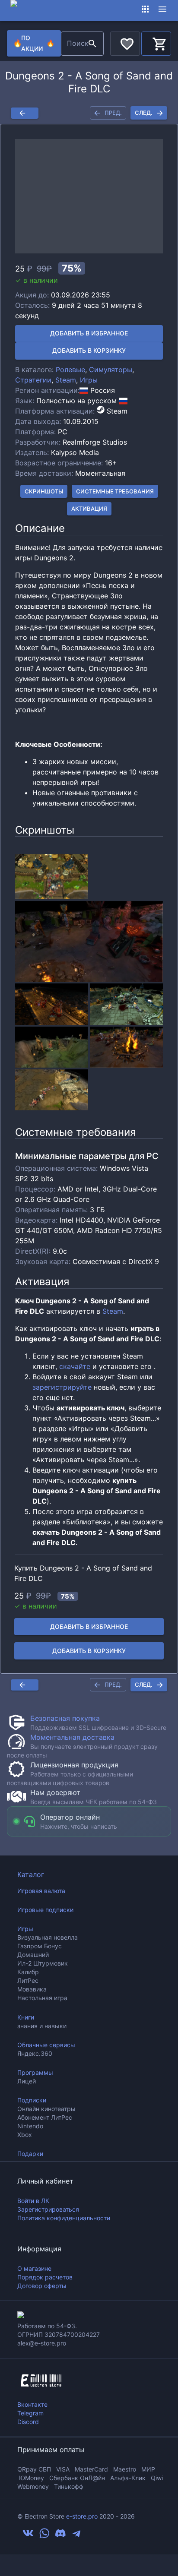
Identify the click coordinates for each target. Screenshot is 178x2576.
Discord (28, 2422)
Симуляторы (111, 370)
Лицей (27, 2081)
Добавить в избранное (89, 333)
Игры (89, 380)
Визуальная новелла (48, 1937)
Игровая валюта (41, 1891)
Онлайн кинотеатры (46, 2109)
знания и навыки (42, 2026)
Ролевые (70, 370)
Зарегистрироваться (48, 2209)
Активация (89, 509)
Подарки (30, 2154)
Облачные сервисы (46, 2045)
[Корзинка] (156, 42)
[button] (89, 196)
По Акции (34, 43)
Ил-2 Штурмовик (43, 1963)
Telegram (30, 2413)
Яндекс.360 (35, 2053)
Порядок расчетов (45, 2277)
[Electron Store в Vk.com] (28, 2536)
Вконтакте (32, 2404)
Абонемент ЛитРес (45, 2117)
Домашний (33, 1955)
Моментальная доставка (72, 1737)
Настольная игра (42, 1998)
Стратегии (33, 380)
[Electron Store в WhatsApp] (44, 2536)
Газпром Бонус (40, 1946)
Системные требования (115, 491)
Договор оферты (42, 2286)
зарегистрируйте (62, 1387)
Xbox (25, 2135)
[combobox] (73, 44)
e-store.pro (82, 2516)
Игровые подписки (45, 1910)
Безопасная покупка (65, 1718)
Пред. (113, 113)
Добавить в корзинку (89, 350)
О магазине (34, 2268)
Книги (26, 2017)
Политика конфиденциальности (64, 2218)
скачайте (75, 1366)
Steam (66, 380)
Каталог (31, 1874)
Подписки (32, 2100)
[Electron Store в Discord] (60, 2536)
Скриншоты (44, 491)
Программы (35, 2072)
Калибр (28, 1972)
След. (144, 113)
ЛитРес (28, 1980)
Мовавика (32, 1989)
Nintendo (30, 2126)
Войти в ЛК (33, 2201)
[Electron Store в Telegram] (76, 2536)
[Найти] (92, 44)
